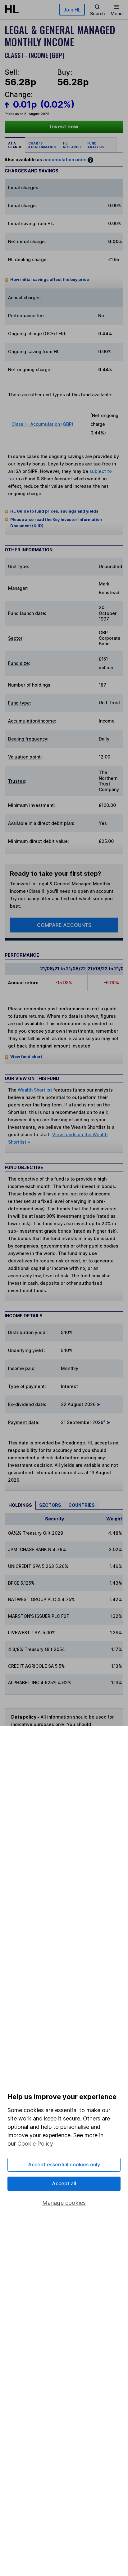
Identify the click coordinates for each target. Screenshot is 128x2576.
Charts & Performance (42, 145)
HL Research (72, 145)
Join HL (72, 10)
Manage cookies (64, 2203)
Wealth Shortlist (35, 1090)
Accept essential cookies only (64, 2164)
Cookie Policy (35, 2144)
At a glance (15, 145)
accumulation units (65, 160)
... (112, 145)
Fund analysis (96, 145)
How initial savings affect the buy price (50, 280)
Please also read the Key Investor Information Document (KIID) (56, 523)
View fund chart (26, 1057)
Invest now (64, 127)
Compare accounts (64, 925)
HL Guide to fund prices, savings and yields (54, 511)
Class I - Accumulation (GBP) (42, 424)
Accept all (64, 2183)
